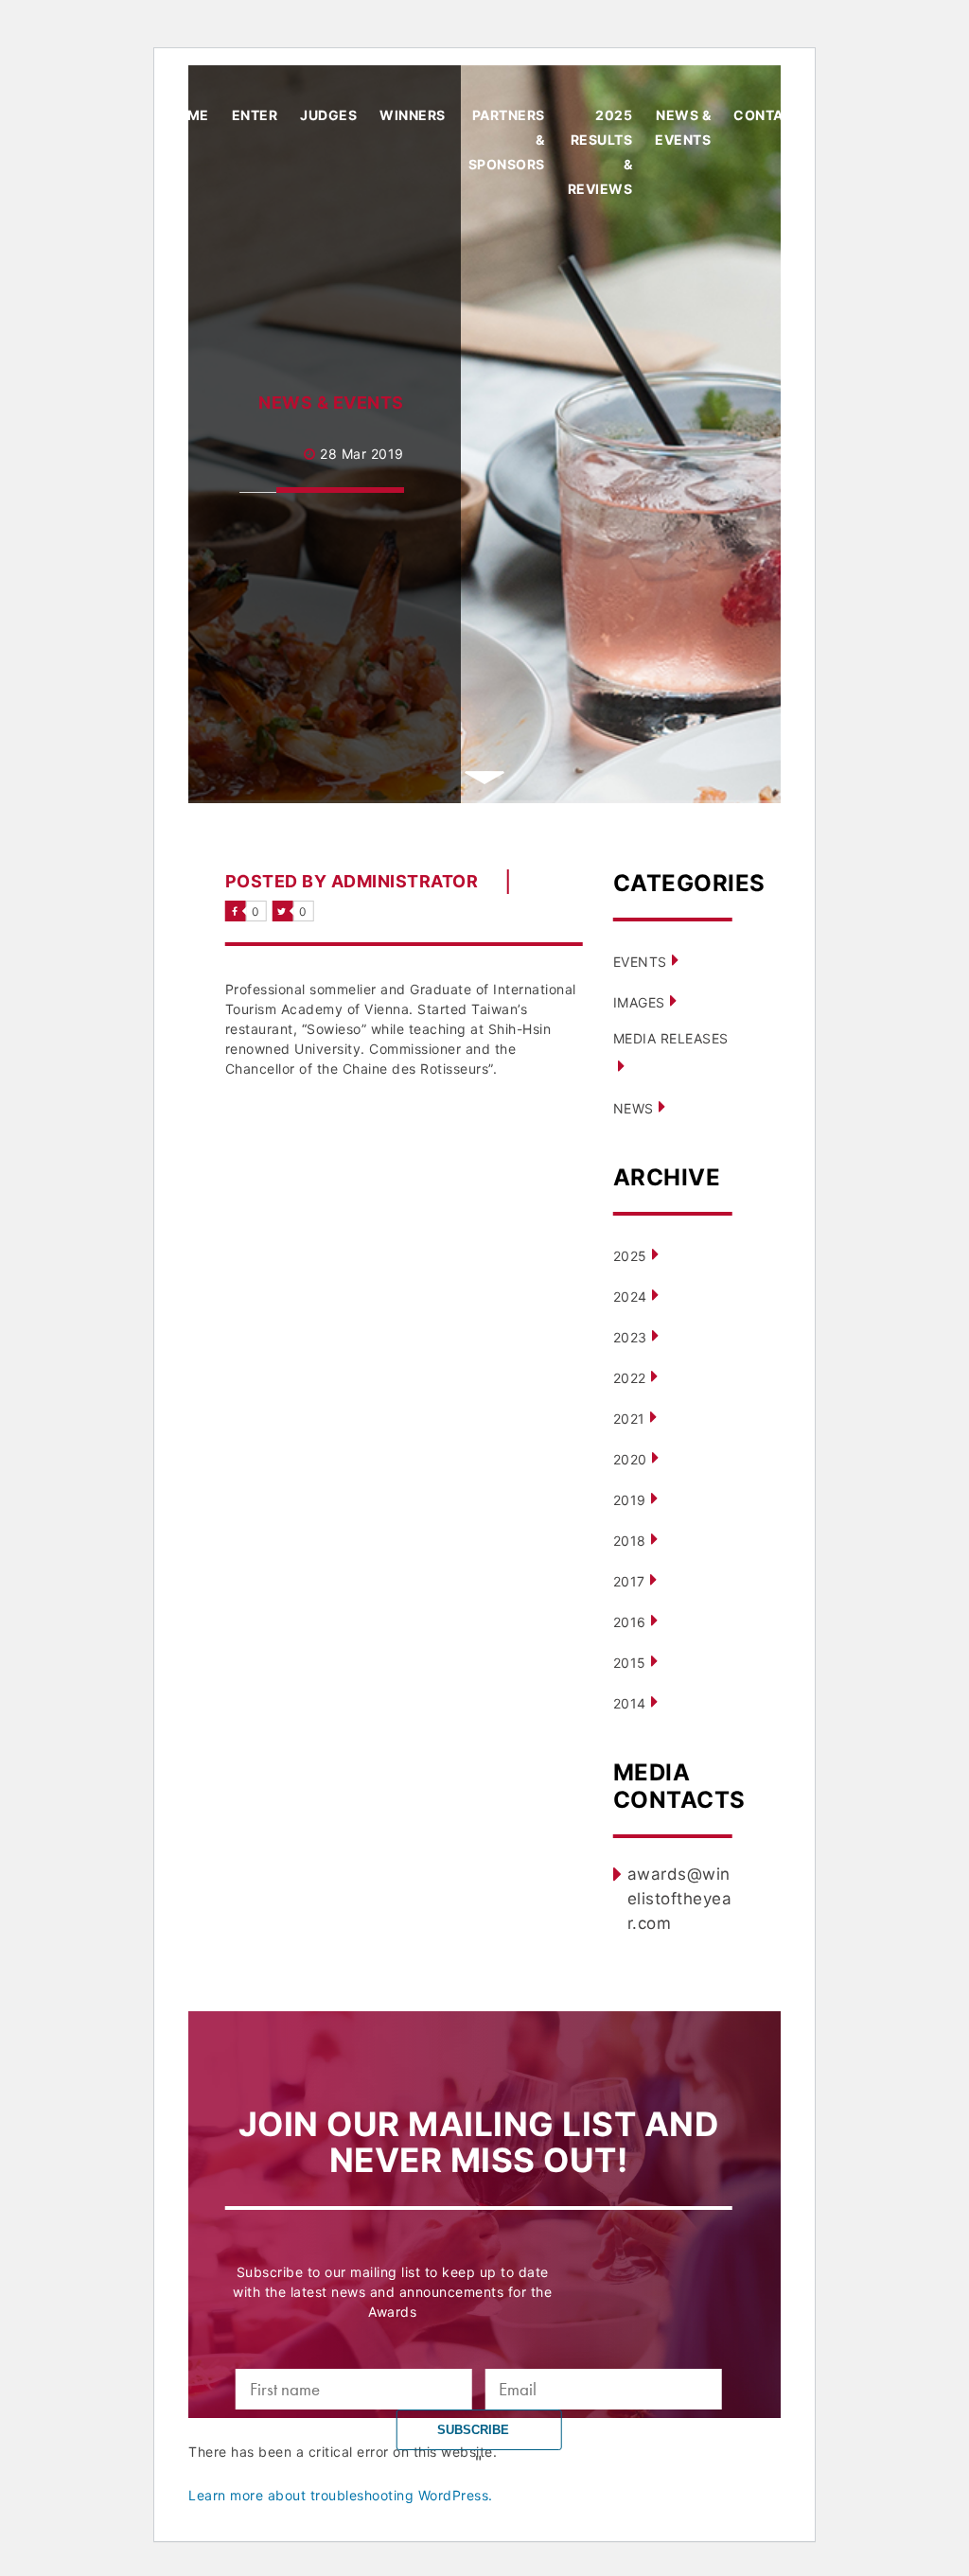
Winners (413, 115)
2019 (630, 1500)
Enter (255, 115)
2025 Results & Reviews (600, 152)
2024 (630, 1297)
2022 (630, 1378)
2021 (629, 1419)
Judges (328, 115)
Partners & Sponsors (507, 140)
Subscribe (475, 2430)
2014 (630, 1703)
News (634, 1108)
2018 (630, 1541)
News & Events (683, 127)
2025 (630, 1256)
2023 (630, 1337)
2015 (630, 1663)
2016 (630, 1622)
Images (639, 1002)
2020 (630, 1459)
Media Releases (671, 1038)
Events (640, 962)
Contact (768, 115)
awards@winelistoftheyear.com (680, 1899)
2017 (629, 1581)
